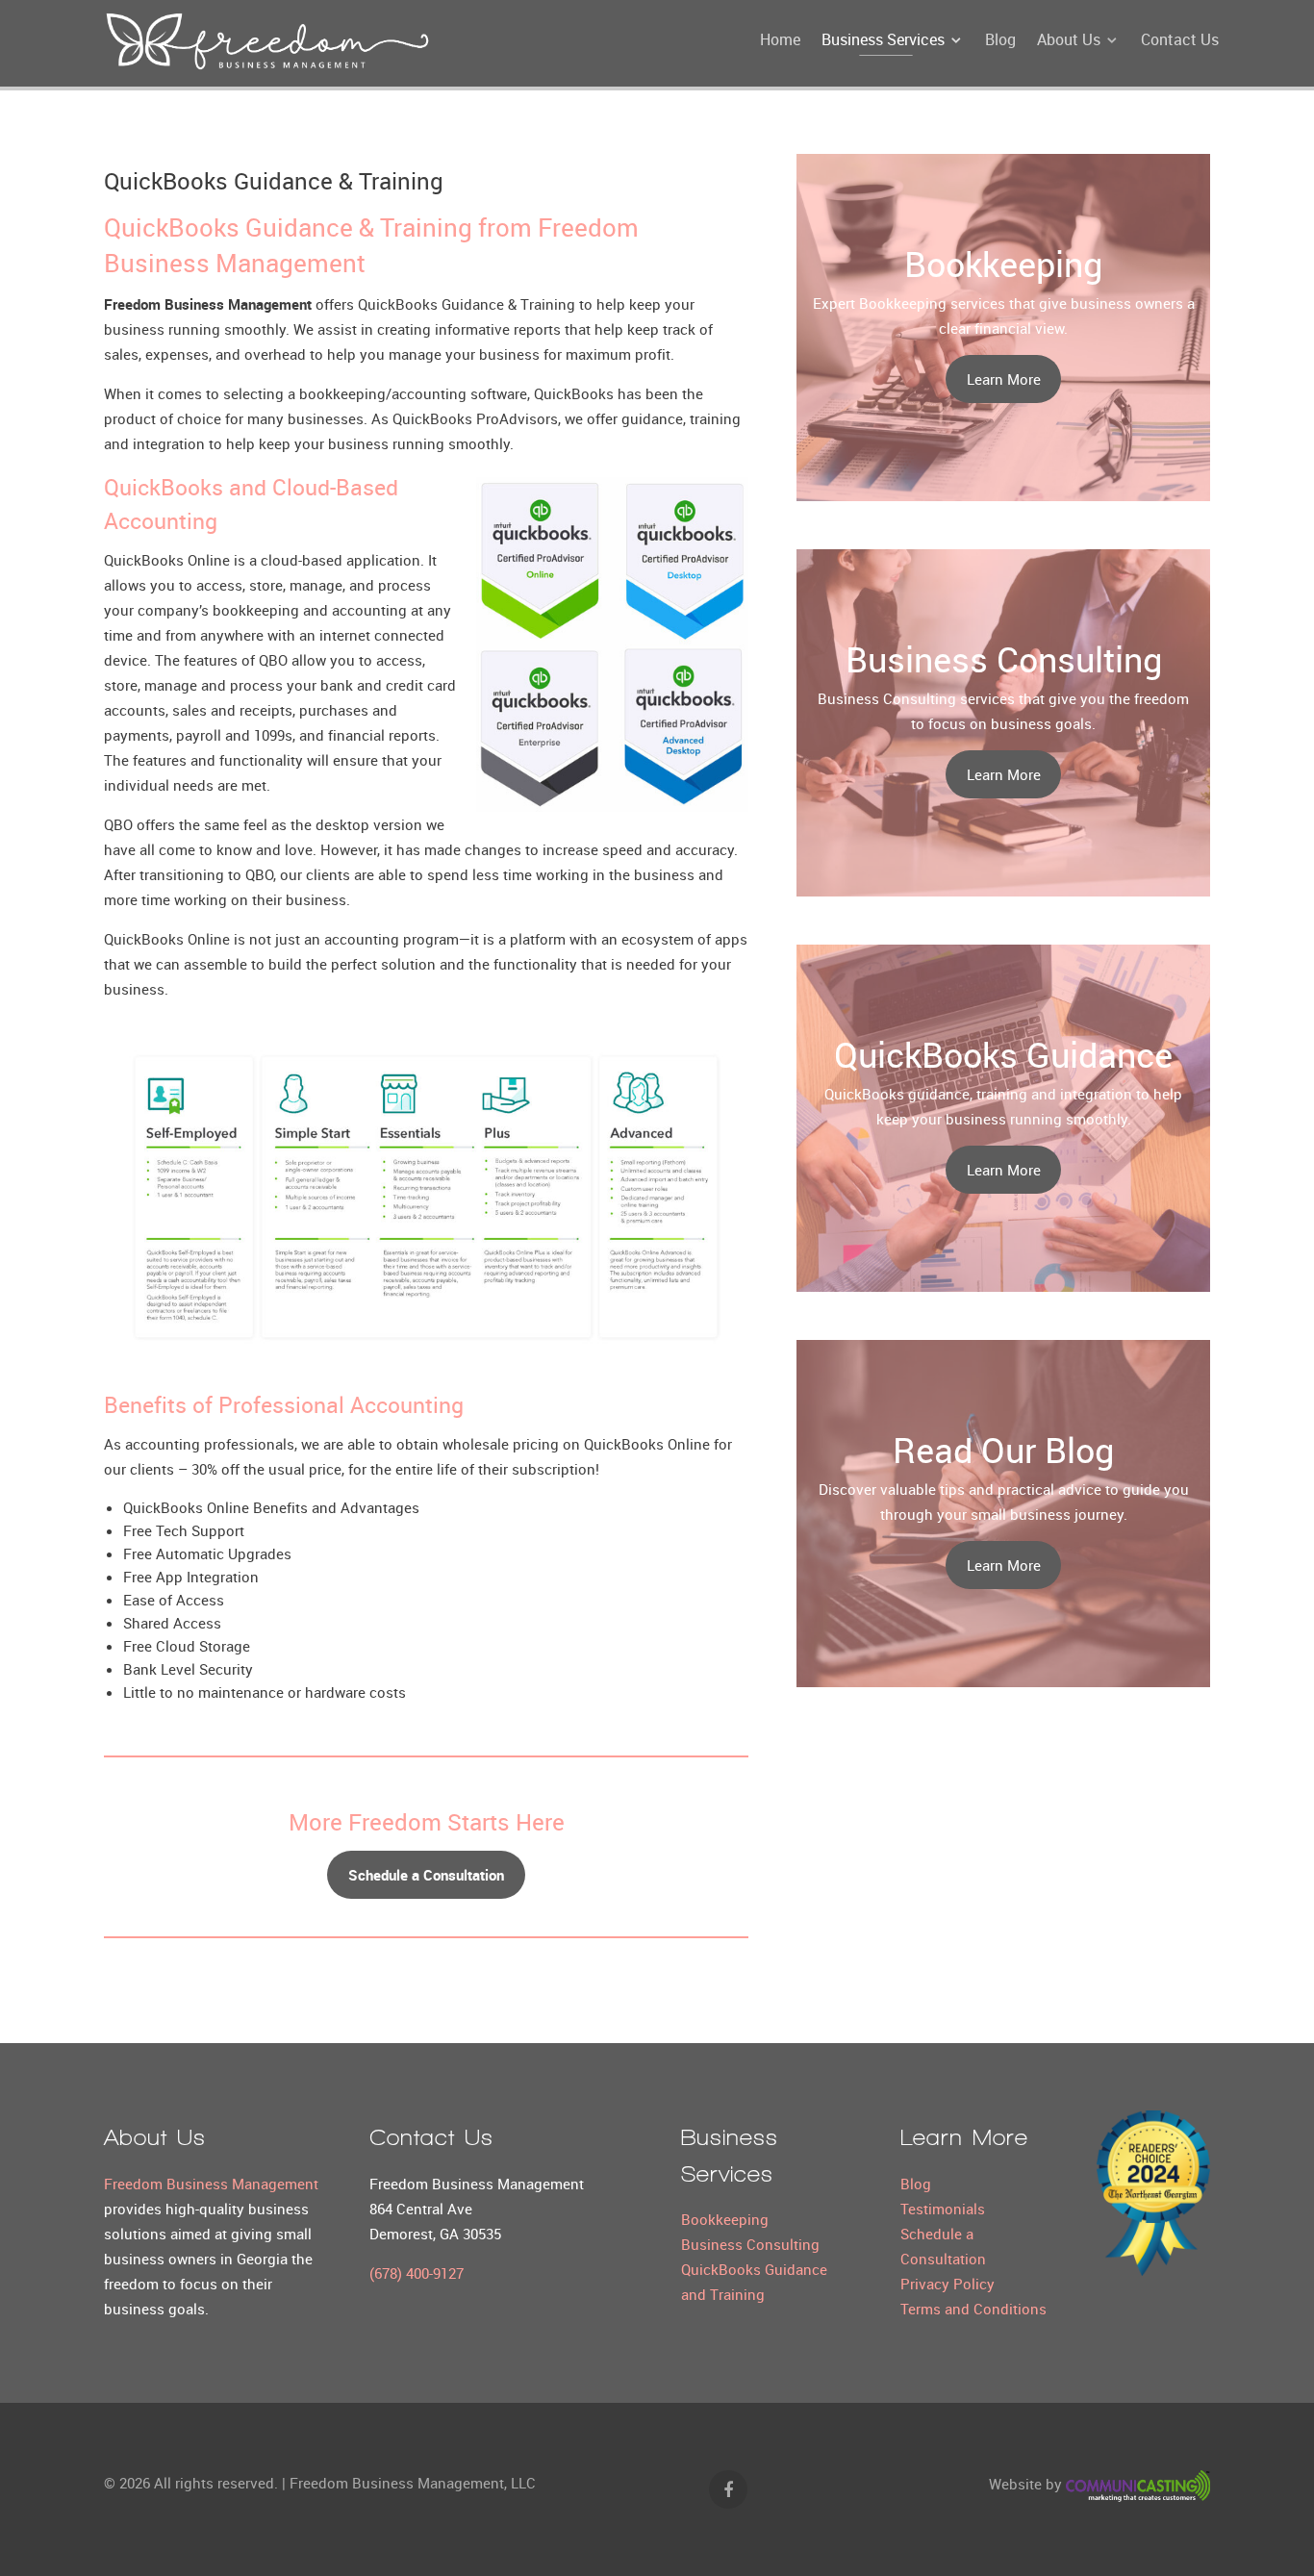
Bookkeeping (725, 2219)
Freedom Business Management (211, 2184)
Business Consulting (750, 2244)
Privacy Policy (948, 2284)
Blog (916, 2184)
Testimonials (943, 2209)
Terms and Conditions (973, 2309)
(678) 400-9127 (417, 2273)
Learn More (1004, 379)
